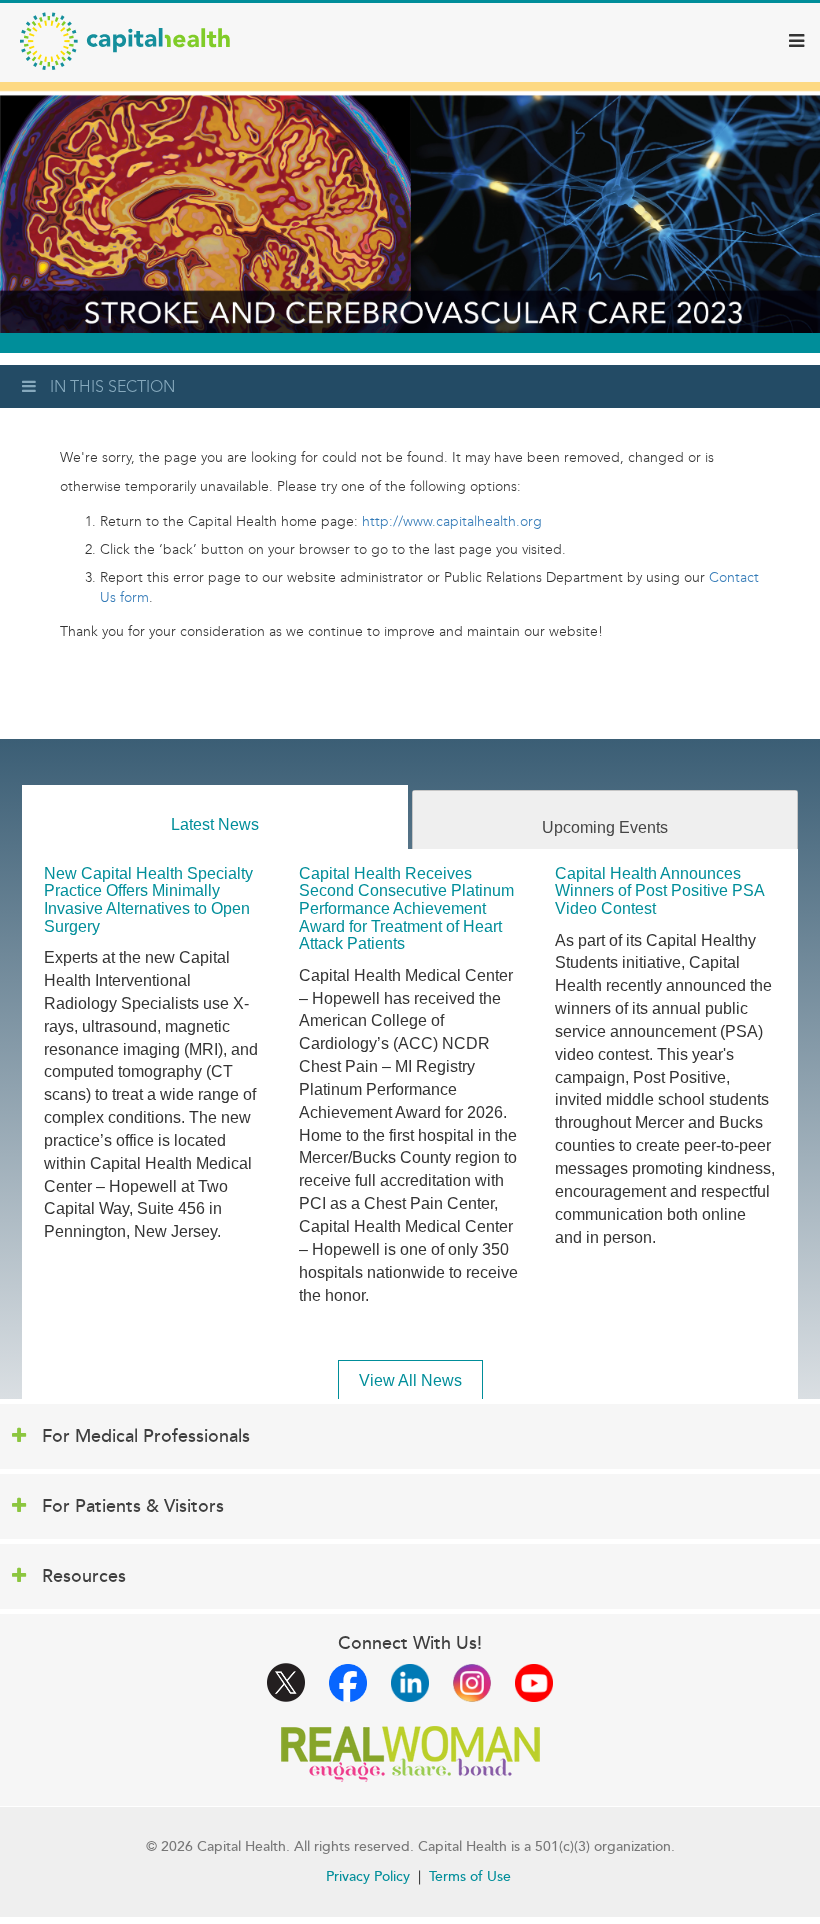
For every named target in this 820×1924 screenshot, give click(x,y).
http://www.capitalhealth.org (452, 521)
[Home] (125, 41)
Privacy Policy (368, 1876)
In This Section (112, 386)
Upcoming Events (605, 827)
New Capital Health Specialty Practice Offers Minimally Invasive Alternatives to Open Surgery (148, 900)
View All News (410, 1380)
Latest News (215, 824)
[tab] (215, 817)
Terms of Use (470, 1876)
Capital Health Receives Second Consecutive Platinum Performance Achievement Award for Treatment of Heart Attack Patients (406, 908)
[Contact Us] (707, 577)
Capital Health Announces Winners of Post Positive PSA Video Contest (659, 891)
